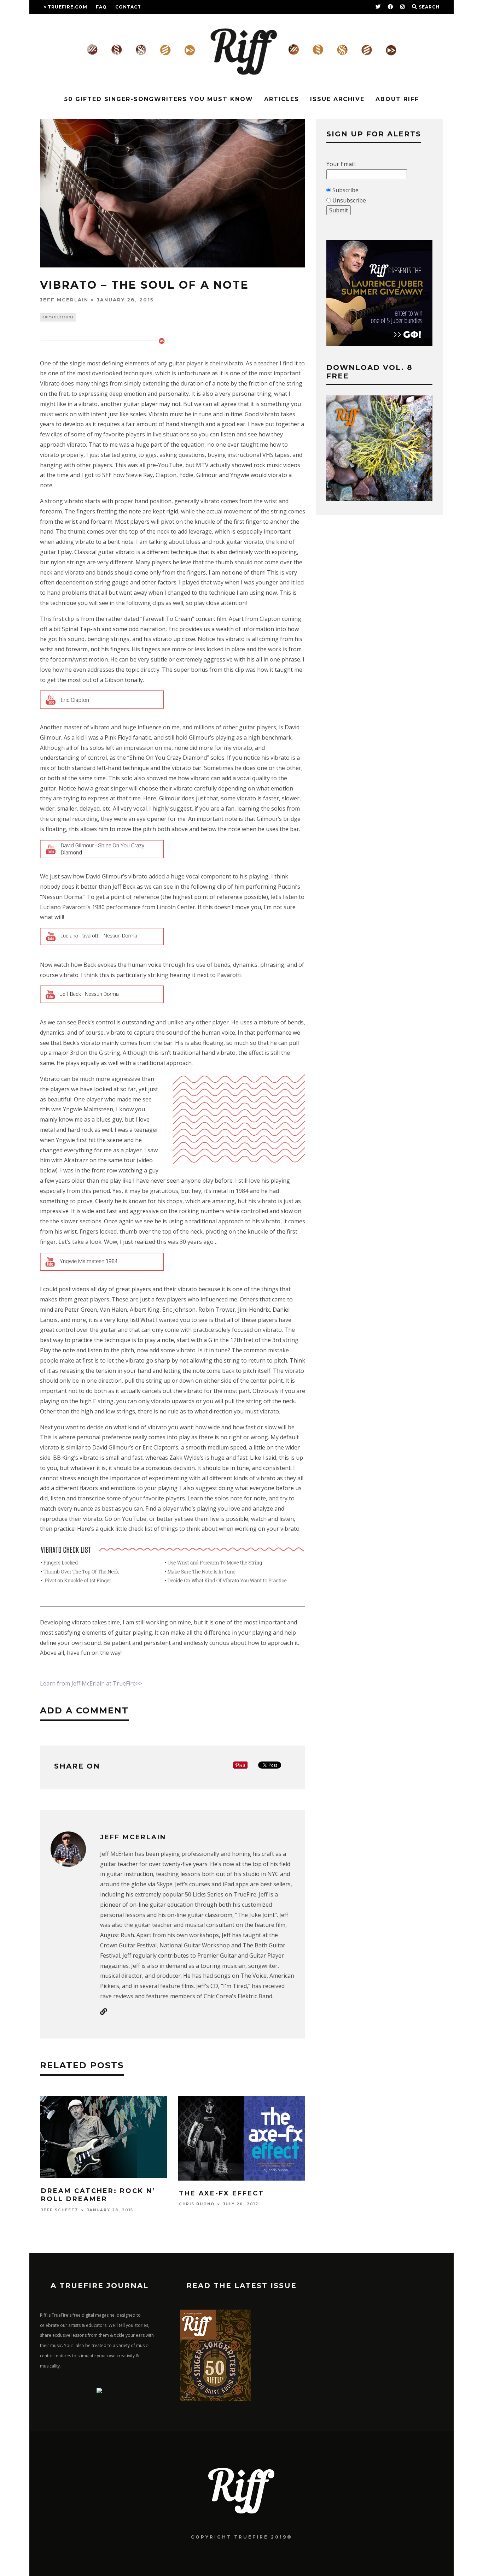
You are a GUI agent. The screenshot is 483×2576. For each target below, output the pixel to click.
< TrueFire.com (65, 7)
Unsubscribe (349, 200)
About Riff (397, 99)
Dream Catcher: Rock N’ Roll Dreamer (98, 2195)
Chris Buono (197, 2204)
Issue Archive (337, 99)
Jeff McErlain (64, 300)
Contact (128, 7)
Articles (282, 99)
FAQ (101, 7)
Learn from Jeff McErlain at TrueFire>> (91, 1683)
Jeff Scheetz (60, 2210)
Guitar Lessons (58, 317)
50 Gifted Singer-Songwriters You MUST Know (159, 99)
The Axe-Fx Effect (222, 2193)
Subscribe (345, 190)
